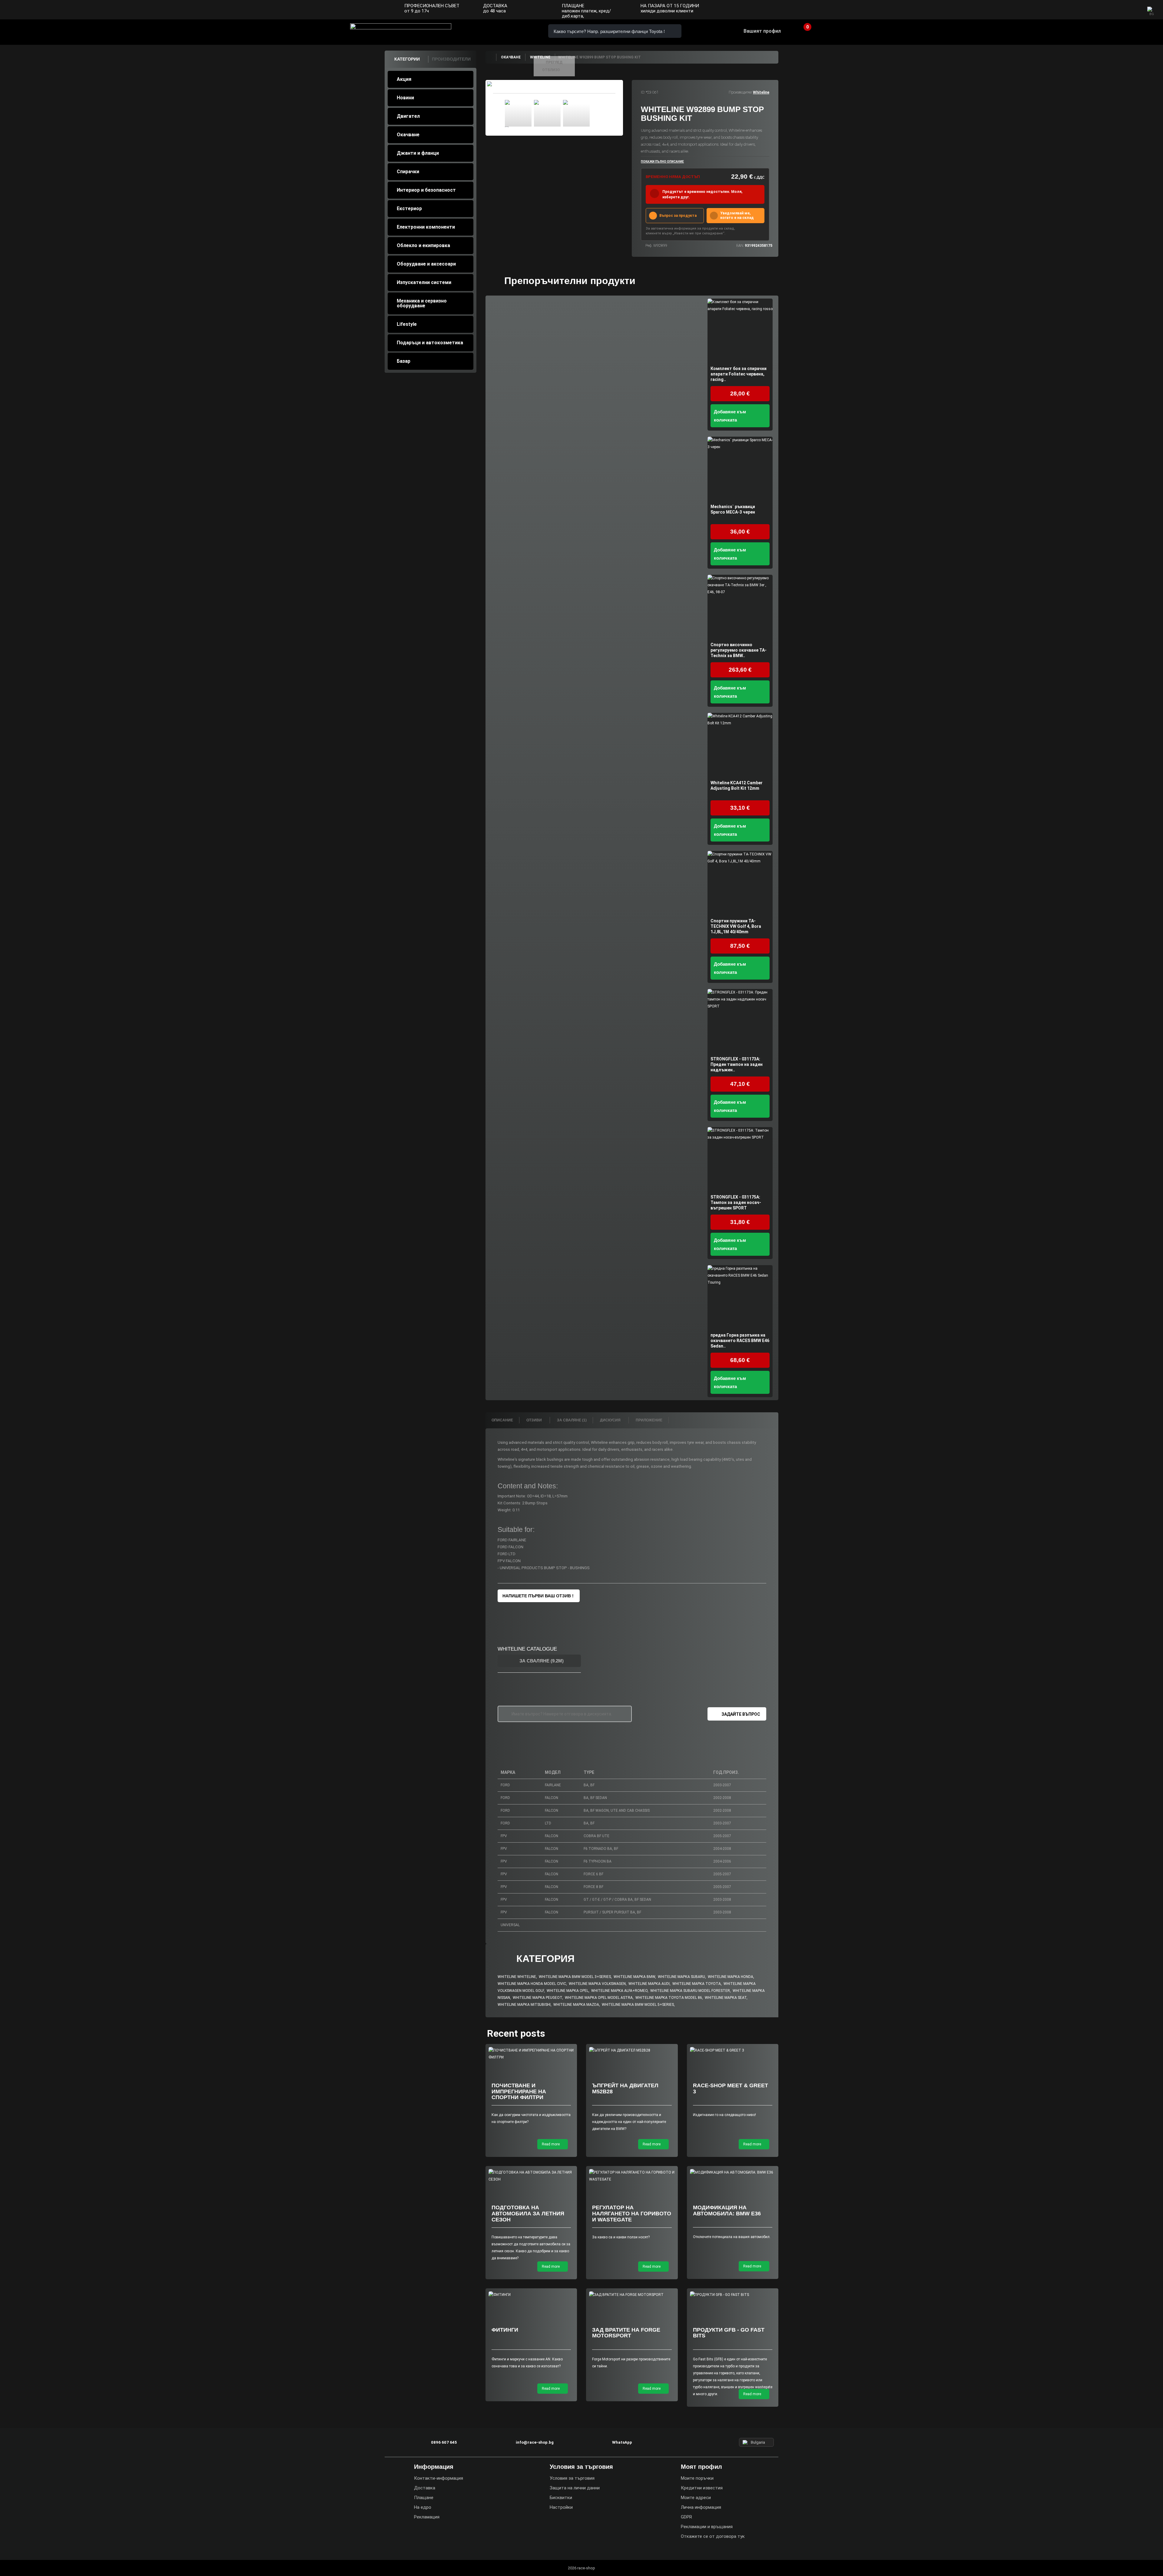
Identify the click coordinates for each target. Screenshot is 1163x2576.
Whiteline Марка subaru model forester (690, 1991)
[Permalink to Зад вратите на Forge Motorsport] (632, 2295)
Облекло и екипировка (423, 245)
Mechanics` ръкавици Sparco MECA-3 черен (733, 509)
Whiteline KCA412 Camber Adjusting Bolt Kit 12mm (737, 785)
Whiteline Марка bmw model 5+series (638, 2005)
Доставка (425, 2488)
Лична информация (701, 2507)
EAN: (740, 246)
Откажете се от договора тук (713, 2536)
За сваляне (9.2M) (541, 1661)
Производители (451, 59)
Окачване (408, 135)
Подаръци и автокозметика (430, 343)
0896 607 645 (487, 31)
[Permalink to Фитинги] (531, 2295)
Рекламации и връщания (707, 2527)
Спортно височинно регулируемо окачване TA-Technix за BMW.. (739, 650)
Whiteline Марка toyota (697, 1984)
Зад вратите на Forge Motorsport (626, 2333)
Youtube (1133, 10)
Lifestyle (407, 324)
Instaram (1121, 10)
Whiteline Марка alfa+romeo (619, 1991)
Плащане (424, 2498)
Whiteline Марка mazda (576, 2005)
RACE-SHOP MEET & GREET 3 (731, 2088)
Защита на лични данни (575, 2488)
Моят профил (701, 2467)
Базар (404, 361)
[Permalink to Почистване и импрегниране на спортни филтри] (531, 2054)
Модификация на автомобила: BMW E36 (727, 2211)
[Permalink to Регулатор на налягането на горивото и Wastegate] (632, 2176)
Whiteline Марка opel (568, 1991)
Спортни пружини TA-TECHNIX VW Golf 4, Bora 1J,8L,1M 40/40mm (736, 926)
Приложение (649, 1420)
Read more (551, 2144)
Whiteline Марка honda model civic (532, 1984)
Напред (595, 114)
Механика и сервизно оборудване (422, 303)
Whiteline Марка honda (731, 1977)
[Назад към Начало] (491, 57)
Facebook (1109, 10)
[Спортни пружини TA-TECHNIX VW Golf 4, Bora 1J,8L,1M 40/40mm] (740, 883)
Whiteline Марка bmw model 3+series (575, 1977)
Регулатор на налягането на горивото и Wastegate (632, 2214)
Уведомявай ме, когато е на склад (737, 215)
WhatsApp (522, 31)
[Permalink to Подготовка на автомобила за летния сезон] (531, 2176)
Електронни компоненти (426, 227)
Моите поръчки (697, 2478)
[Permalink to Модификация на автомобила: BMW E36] (733, 2173)
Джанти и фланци (418, 153)
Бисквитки (561, 2498)
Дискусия (611, 1420)
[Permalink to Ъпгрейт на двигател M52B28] (632, 2050)
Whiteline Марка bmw (634, 1977)
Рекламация (427, 2517)
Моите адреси (696, 2498)
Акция (404, 79)
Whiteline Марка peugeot (537, 1998)
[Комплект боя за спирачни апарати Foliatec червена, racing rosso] (740, 331)
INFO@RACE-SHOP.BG (504, 31)
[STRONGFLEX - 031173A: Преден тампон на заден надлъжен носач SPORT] (740, 1022)
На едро (423, 2507)
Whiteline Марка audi (649, 1984)
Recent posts (516, 2033)
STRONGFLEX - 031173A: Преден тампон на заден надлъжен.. (737, 1064)
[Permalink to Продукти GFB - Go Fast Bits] (733, 2295)
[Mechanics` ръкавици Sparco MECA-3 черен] (740, 469)
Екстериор (409, 208)
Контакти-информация (439, 2478)
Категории (407, 59)
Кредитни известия (702, 2488)
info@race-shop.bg (535, 2442)
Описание (502, 1420)
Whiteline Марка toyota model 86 (669, 1998)
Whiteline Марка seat (726, 1998)
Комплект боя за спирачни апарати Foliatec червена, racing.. (739, 374)
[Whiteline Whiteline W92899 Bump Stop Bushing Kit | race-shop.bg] (518, 113)
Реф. (649, 246)
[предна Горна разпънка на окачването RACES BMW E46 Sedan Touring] (740, 1298)
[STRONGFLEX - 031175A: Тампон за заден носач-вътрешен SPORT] (740, 1160)
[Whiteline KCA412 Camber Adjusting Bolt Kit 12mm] (740, 745)
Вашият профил (762, 31)
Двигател (408, 116)
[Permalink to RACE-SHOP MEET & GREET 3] (733, 2050)
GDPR (686, 2517)
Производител (740, 92)
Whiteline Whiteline (517, 1977)
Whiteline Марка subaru (681, 1977)
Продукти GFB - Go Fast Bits (729, 2333)
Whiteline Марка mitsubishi (524, 2005)
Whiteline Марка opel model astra (599, 1998)
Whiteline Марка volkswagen (597, 1984)
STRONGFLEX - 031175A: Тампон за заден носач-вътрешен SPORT (736, 1202)
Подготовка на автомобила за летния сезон (528, 2214)
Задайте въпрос (741, 1714)
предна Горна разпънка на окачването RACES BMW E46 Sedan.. (740, 1341)
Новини (405, 98)
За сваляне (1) (572, 1420)
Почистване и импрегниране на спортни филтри (519, 2092)
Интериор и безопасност (426, 190)
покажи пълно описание (662, 162)
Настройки (561, 2507)
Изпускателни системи (424, 282)
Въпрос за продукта (678, 216)
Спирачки (408, 172)
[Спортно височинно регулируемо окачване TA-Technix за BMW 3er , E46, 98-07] (740, 607)
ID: (643, 92)
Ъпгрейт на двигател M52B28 (625, 2088)
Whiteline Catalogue (527, 1649)
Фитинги (505, 2330)
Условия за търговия (572, 2478)
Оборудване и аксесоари (426, 264)
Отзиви (535, 1420)
